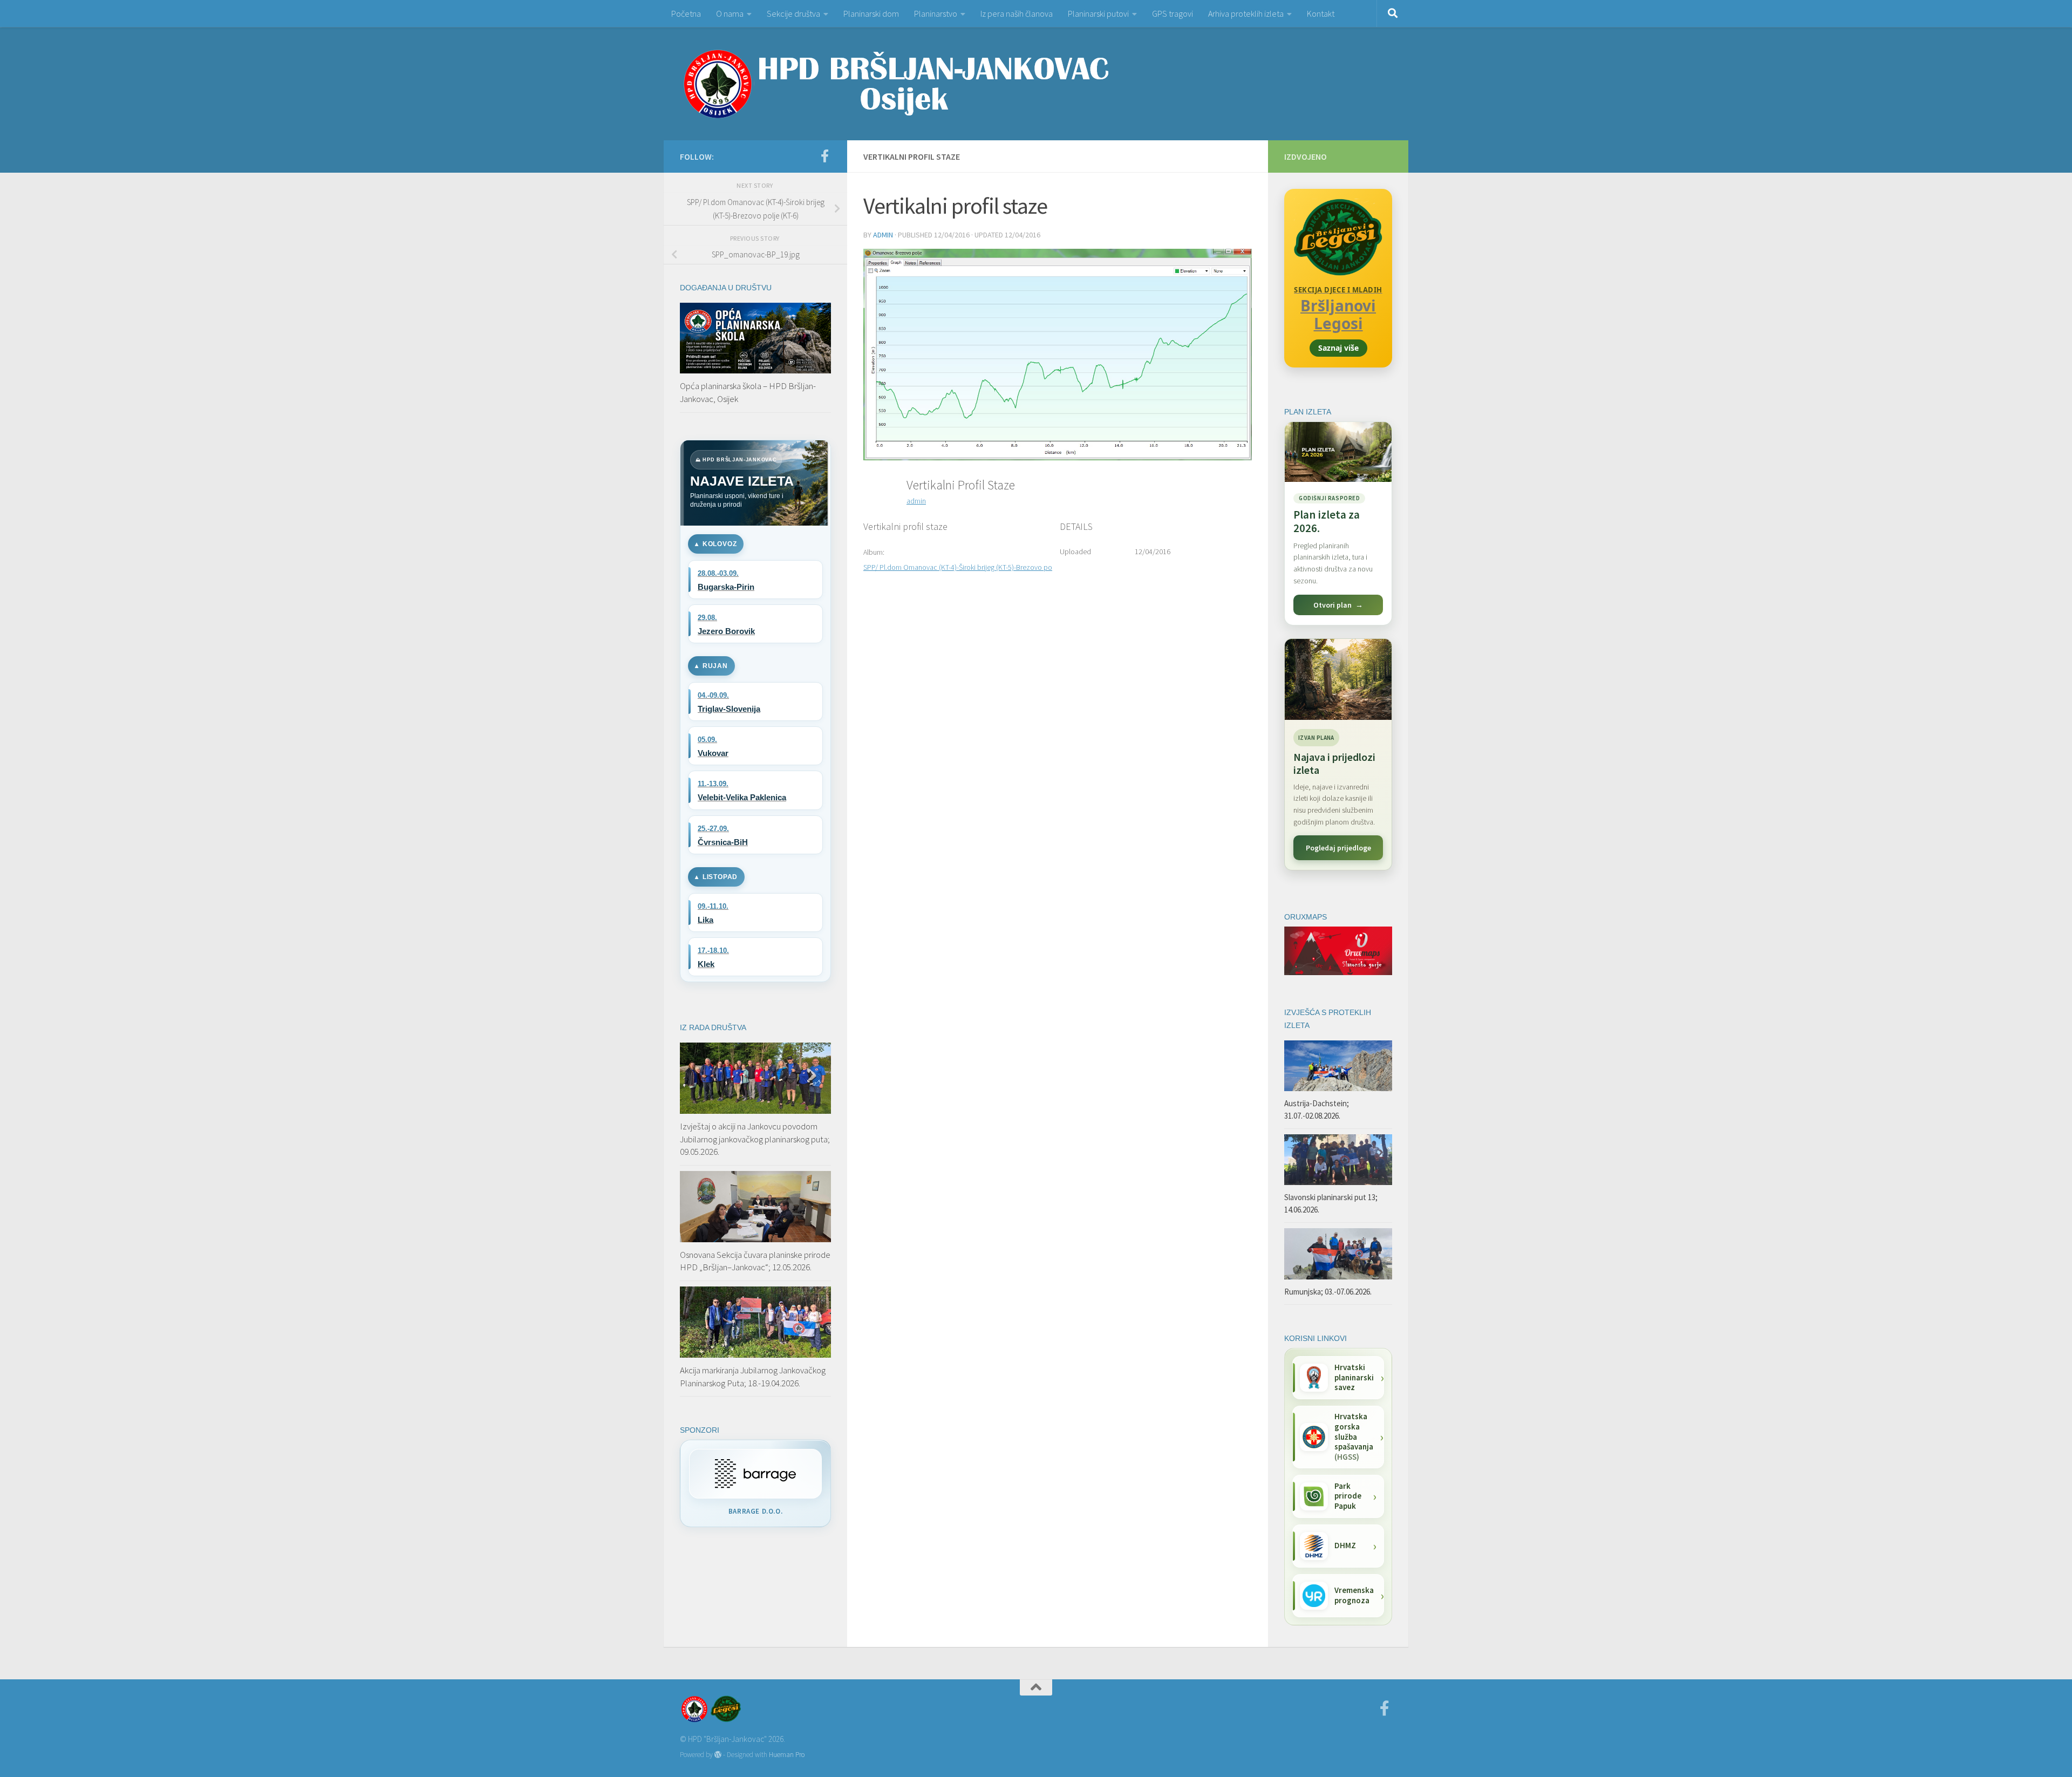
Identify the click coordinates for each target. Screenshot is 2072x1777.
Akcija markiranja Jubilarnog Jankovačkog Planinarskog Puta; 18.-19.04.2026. (753, 1377)
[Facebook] (824, 156)
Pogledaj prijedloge (1338, 848)
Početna (686, 13)
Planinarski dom (871, 13)
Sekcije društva (793, 13)
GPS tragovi (1173, 13)
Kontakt (1321, 13)
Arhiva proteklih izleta (1246, 13)
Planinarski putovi (1098, 13)
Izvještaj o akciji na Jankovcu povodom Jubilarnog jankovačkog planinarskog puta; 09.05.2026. (755, 1139)
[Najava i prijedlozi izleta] (1338, 679)
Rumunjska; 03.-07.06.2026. (1328, 1292)
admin (883, 235)
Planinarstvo (936, 13)
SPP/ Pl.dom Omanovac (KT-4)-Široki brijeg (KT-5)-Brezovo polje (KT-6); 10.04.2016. (990, 567)
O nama (730, 13)
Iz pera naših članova (1017, 13)
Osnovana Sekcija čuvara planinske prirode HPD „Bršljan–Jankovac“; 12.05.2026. (755, 1261)
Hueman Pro (787, 1755)
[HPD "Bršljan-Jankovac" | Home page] (896, 84)
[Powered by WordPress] (718, 1755)
